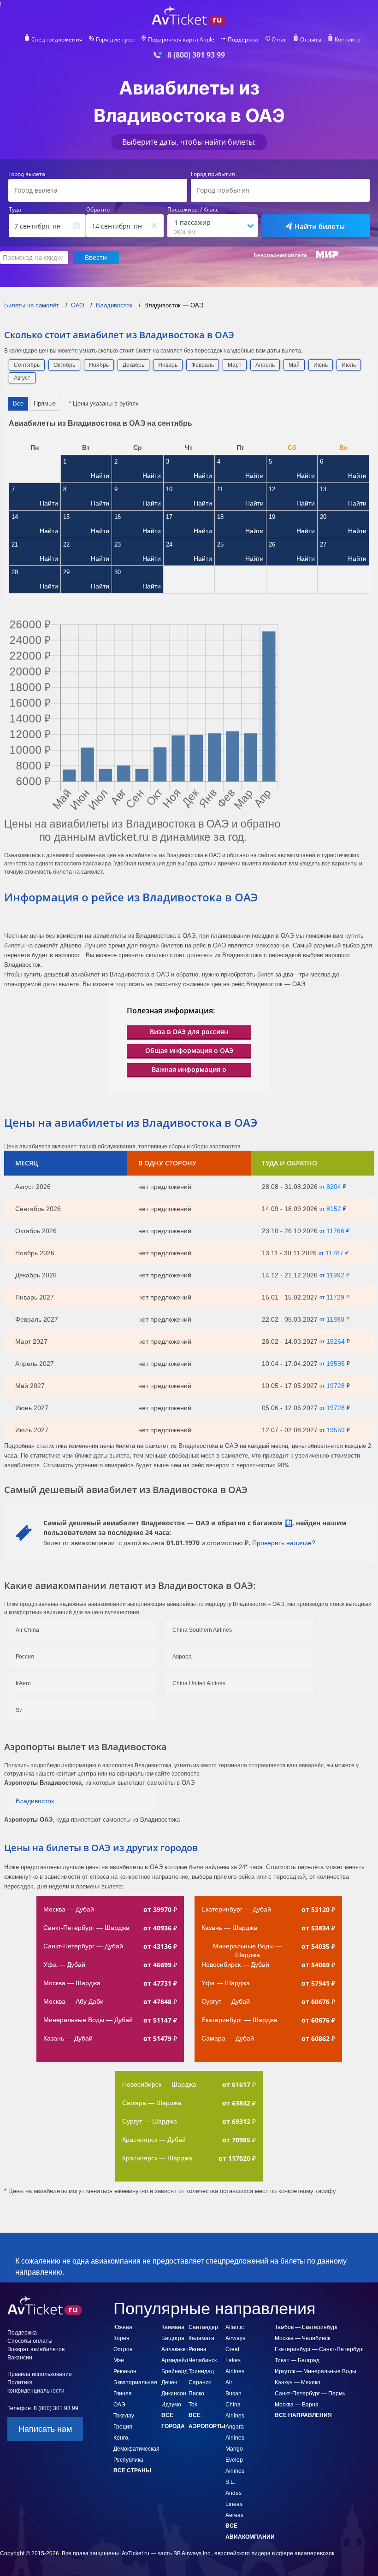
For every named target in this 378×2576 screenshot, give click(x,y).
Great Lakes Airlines (235, 2360)
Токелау (124, 2416)
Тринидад (201, 2371)
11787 (334, 1253)
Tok (193, 2405)
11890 (335, 1319)
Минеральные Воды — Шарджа (248, 1950)
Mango (234, 2449)
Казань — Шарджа (229, 1928)
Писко (196, 2394)
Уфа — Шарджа (226, 1983)
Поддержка (243, 40)
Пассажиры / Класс (193, 210)
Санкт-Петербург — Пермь (310, 2394)
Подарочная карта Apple (181, 40)
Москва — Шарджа (72, 1983)
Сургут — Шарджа (150, 2121)
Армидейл (175, 2360)
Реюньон (125, 2371)
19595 (336, 1364)
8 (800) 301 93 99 (196, 55)
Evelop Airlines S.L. (235, 2471)
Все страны (132, 2470)
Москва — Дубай (69, 1909)
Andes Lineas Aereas (234, 2504)
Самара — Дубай (228, 2038)
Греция (123, 2427)
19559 (336, 1430)
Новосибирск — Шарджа (159, 2084)
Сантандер (203, 2327)
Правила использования (40, 2374)
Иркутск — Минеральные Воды (316, 2371)
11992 (335, 1275)
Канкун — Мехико (298, 2382)
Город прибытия (213, 174)
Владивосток (35, 1801)
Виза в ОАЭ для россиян (189, 1032)
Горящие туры (115, 40)
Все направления (303, 2415)
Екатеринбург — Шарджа (239, 2020)
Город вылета (27, 174)
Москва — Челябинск (302, 2338)
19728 (336, 1386)
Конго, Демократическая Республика (136, 2449)
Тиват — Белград (297, 2360)
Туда (15, 210)
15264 (336, 1341)
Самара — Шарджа (152, 2103)
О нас (279, 40)
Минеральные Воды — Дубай (88, 2020)
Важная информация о (189, 1069)
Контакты (348, 40)
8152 (334, 1209)
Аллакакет (175, 2349)
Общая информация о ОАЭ (189, 1050)
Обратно (98, 210)
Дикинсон (174, 2394)
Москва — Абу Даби (74, 2001)
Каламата (201, 2338)
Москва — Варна (297, 2405)
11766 (335, 1231)
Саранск (200, 2382)
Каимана (173, 2327)
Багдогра (173, 2338)
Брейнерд (174, 2371)
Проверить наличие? (284, 1543)
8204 (334, 1187)
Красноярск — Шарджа (157, 2158)
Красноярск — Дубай (154, 2140)
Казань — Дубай (68, 2038)
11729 (335, 1297)
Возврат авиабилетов (36, 2349)
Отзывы (311, 40)
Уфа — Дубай (64, 1964)
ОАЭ (119, 2405)
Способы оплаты (30, 2341)
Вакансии (20, 2358)
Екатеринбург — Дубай (236, 1909)
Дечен (169, 2382)
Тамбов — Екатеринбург (306, 2327)
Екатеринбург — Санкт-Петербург (319, 2349)
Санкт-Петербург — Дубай (83, 1946)
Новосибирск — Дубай (235, 1964)
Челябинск (203, 2360)
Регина (198, 2349)
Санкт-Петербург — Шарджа (86, 1928)
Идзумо (171, 2405)
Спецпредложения (57, 40)
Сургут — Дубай (226, 2001)
